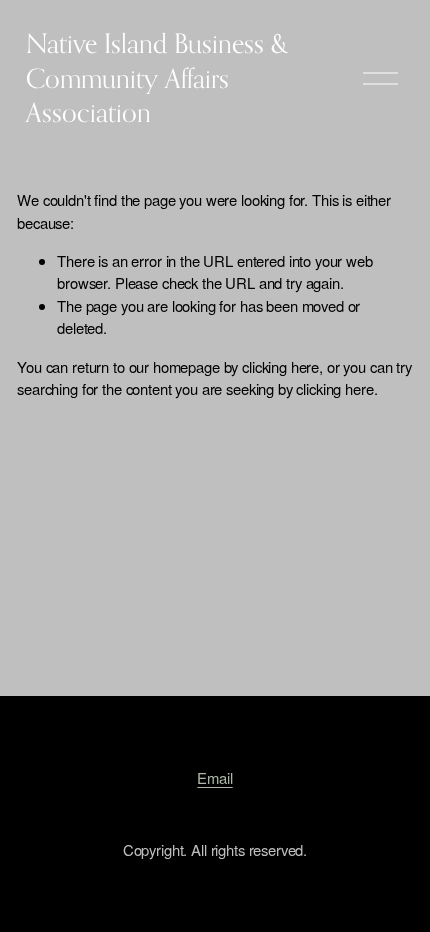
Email (214, 777)
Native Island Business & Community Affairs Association (157, 78)
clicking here (280, 366)
